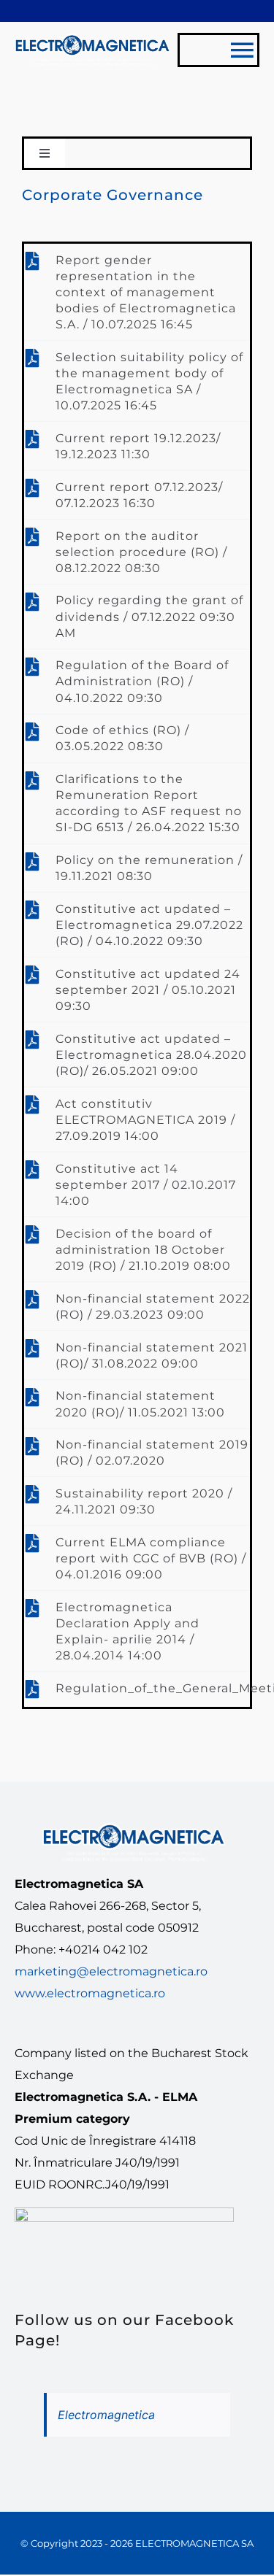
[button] (137, 292)
